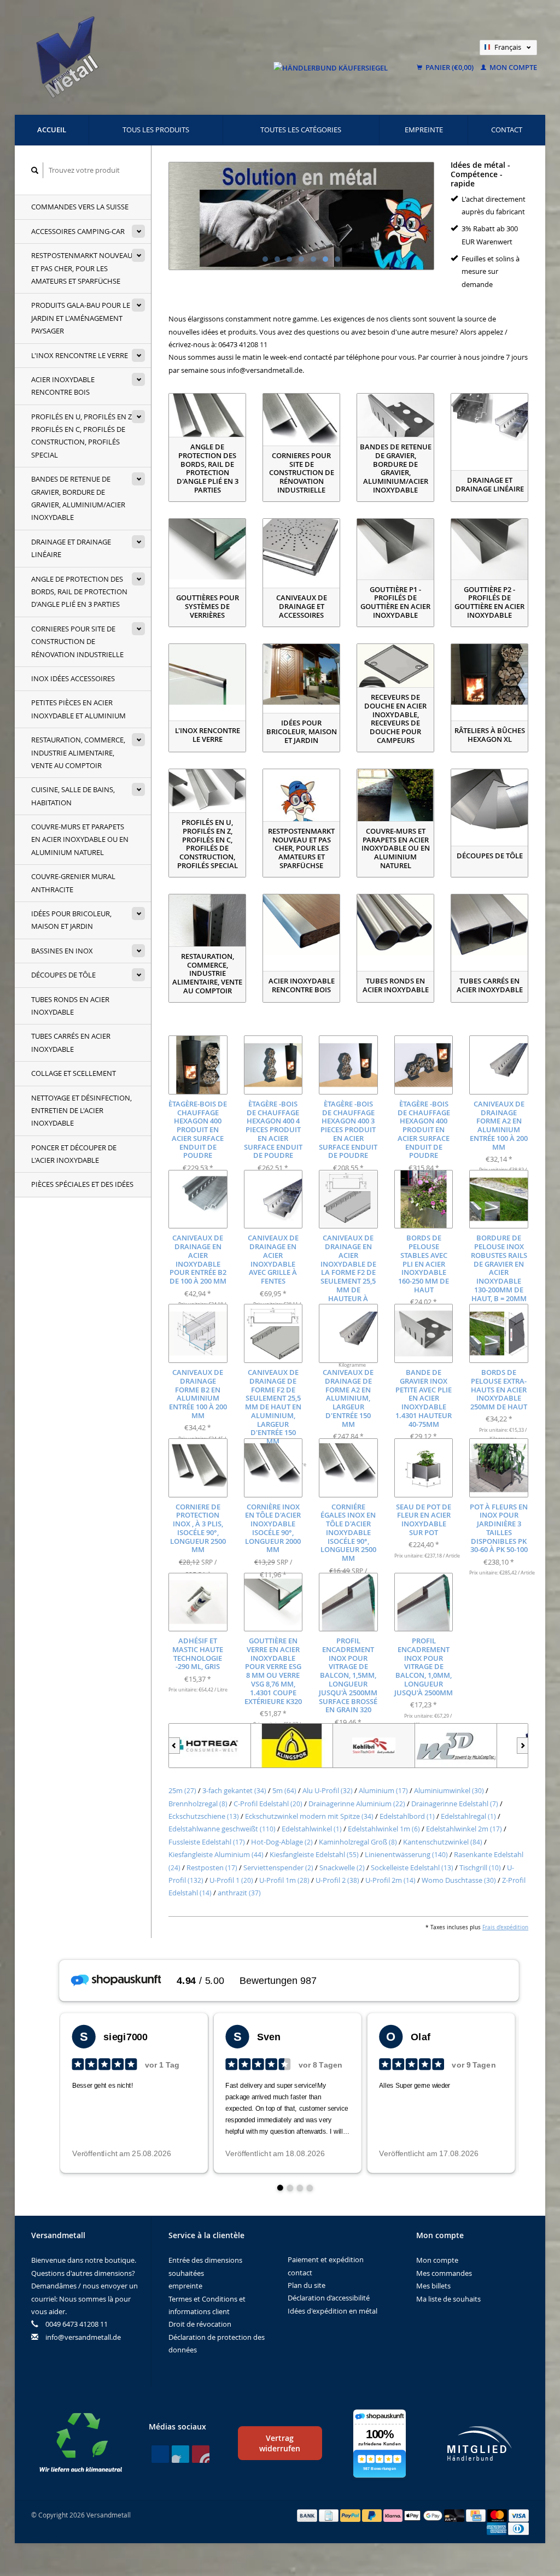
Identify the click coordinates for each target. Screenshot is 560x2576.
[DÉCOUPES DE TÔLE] (489, 800)
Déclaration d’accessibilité (329, 2298)
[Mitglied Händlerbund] (480, 2443)
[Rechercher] (35, 170)
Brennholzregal (198, 1804)
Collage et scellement (74, 1073)
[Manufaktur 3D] (374, 1746)
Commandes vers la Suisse (80, 207)
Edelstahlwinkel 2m (464, 1829)
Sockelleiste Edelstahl (412, 1867)
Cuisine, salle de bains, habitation (73, 796)
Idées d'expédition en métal (332, 2311)
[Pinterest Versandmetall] (180, 2454)
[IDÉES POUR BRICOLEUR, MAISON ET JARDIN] (301, 674)
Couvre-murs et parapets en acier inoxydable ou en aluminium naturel (80, 839)
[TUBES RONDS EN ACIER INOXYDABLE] (395, 925)
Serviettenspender (278, 1867)
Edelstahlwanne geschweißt (222, 1829)
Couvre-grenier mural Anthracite (73, 883)
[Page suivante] (523, 1746)
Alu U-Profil (328, 1790)
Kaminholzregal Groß (358, 1842)
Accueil (52, 130)
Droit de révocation (200, 2324)
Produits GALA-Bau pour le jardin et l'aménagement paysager (81, 318)
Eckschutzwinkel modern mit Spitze (309, 1816)
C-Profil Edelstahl (268, 1804)
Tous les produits (156, 130)
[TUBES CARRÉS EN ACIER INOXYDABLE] (489, 925)
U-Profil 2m (390, 1880)
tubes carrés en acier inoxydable (71, 1042)
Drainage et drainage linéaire (71, 548)
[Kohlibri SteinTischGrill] (292, 1746)
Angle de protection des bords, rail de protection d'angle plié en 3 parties (79, 592)
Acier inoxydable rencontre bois (63, 386)
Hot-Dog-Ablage (282, 1842)
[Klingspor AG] (210, 1746)
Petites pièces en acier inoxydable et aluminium (78, 709)
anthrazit (239, 1893)
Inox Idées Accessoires (73, 678)
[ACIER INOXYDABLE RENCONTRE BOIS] (301, 925)
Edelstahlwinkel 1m (384, 1829)
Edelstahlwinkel (312, 1829)
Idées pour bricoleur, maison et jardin (71, 920)
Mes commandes (444, 2273)
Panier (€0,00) (450, 67)
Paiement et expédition (326, 2259)
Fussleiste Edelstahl (207, 1842)
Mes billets (433, 2286)
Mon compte (512, 67)
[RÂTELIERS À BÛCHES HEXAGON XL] (489, 674)
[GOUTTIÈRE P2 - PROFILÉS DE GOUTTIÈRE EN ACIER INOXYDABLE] (489, 549)
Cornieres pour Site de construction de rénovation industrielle (77, 642)
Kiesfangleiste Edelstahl (314, 1854)
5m (284, 1790)
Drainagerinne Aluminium (357, 1804)
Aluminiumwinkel (449, 1790)
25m (182, 1790)
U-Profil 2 (337, 1880)
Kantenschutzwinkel (443, 1842)
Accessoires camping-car (78, 231)
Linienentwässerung (406, 1854)
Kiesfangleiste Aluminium (216, 1854)
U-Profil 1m (284, 1880)
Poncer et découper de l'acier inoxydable (74, 1154)
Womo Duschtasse (459, 1880)
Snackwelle (342, 1867)
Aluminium (383, 1790)
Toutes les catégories (301, 130)
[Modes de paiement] (308, 2515)
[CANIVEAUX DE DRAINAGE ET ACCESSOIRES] (301, 549)
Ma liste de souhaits (448, 2299)
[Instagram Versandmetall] (201, 2454)
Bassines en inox (62, 951)
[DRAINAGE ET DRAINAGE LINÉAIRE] (489, 424)
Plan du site (307, 2285)
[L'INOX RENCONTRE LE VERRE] (207, 674)
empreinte (424, 130)
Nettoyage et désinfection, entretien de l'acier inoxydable (81, 1111)
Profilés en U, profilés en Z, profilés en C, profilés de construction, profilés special (82, 436)
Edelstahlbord (407, 1816)
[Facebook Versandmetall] (160, 2454)
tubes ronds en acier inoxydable (70, 1006)
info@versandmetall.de (83, 2337)
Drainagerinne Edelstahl (455, 1804)
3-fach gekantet (234, 1790)
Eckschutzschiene (204, 1816)
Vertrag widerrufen (280, 2443)
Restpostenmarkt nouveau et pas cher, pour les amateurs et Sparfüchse (82, 268)
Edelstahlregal (468, 1816)
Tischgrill (480, 1867)
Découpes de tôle (63, 975)
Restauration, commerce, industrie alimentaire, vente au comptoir (78, 753)
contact (507, 130)
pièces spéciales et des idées (82, 1184)
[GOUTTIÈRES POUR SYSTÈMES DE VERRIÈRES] (207, 549)
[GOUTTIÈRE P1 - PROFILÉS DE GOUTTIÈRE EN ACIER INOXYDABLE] (395, 549)
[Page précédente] (174, 1746)
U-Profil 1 (231, 1880)
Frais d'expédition (505, 1927)
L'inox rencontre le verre (80, 355)
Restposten (212, 1867)
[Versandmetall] (456, 1746)
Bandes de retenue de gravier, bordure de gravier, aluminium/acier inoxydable (78, 498)
